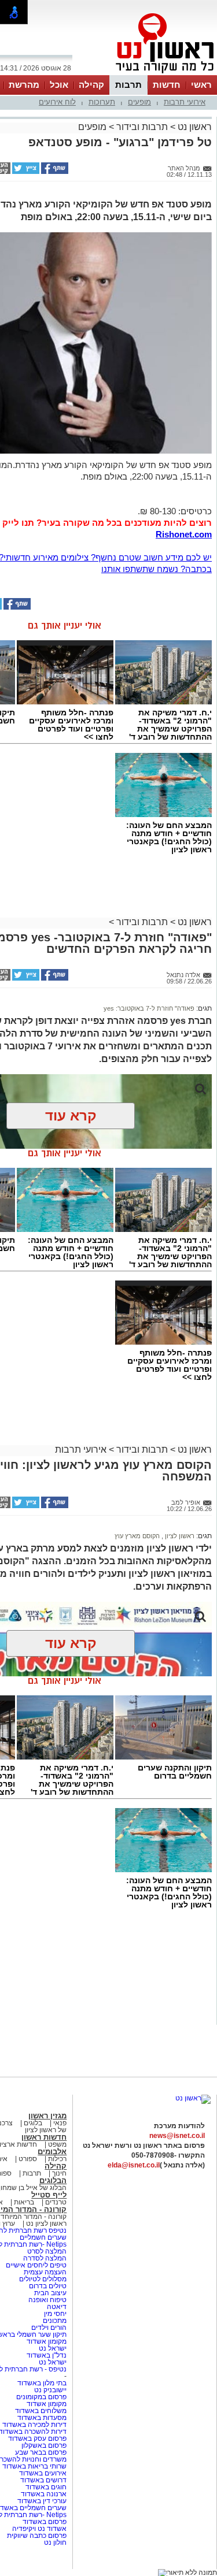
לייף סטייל (49, 2195)
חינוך (59, 2173)
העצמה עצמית (44, 2272)
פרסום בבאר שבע (41, 2452)
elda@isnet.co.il (134, 2165)
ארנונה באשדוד (44, 2494)
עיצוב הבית (50, 2293)
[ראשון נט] (193, 2098)
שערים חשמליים (42, 2237)
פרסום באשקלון (44, 2445)
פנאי (60, 2123)
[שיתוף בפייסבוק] (54, 172)
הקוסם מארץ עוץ (137, 1536)
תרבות (128, 85)
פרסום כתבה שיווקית (36, 2536)
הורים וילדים (49, 2328)
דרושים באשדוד (43, 2480)
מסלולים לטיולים (43, 2279)
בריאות (24, 2202)
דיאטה (57, 2307)
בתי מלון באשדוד (42, 2383)
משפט (57, 2144)
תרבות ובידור (142, 127)
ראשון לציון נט (46, 2224)
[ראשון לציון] (145, 74)
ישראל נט (52, 2348)
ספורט (28, 2159)
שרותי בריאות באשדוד (34, 2466)
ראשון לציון (179, 1536)
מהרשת (24, 85)
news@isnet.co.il (177, 2136)
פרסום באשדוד (44, 2522)
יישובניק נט (49, 2390)
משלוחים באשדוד (41, 2411)
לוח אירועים (57, 102)
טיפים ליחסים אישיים (35, 2265)
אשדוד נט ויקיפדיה (38, 2529)
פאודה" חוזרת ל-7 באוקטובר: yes (149, 1008)
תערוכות (102, 102)
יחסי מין (55, 2314)
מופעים (139, 102)
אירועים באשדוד (43, 2473)
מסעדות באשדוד (42, 2418)
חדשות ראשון (44, 2137)
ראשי (201, 85)
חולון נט (55, 2542)
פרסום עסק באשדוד (37, 2438)
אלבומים (52, 2152)
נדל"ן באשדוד (47, 2355)
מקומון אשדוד (47, 2341)
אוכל (59, 85)
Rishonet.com (184, 534)
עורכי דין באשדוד (42, 2501)
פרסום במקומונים (41, 2397)
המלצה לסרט (47, 2251)
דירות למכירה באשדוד (34, 2425)
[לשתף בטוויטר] (25, 172)
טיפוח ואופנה (47, 2300)
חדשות (167, 85)
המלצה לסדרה (44, 2258)
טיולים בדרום (47, 2286)
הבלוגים (53, 2180)
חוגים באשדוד (46, 2487)
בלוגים (33, 2123)
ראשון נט (194, 127)
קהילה (91, 85)
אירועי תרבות (185, 102)
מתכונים (55, 2321)
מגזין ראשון (47, 2116)
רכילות (57, 2159)
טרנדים (56, 2202)
